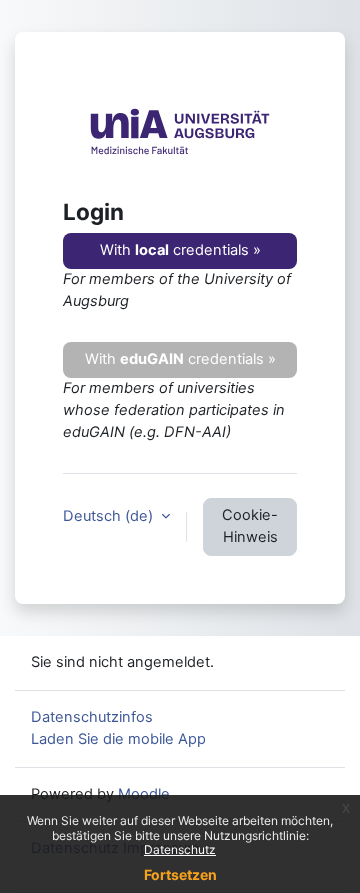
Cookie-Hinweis (250, 526)
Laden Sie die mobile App (118, 739)
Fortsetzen (180, 874)
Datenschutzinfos (92, 717)
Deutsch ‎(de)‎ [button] (110, 516)
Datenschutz (180, 849)
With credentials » (180, 250)
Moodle (144, 794)
